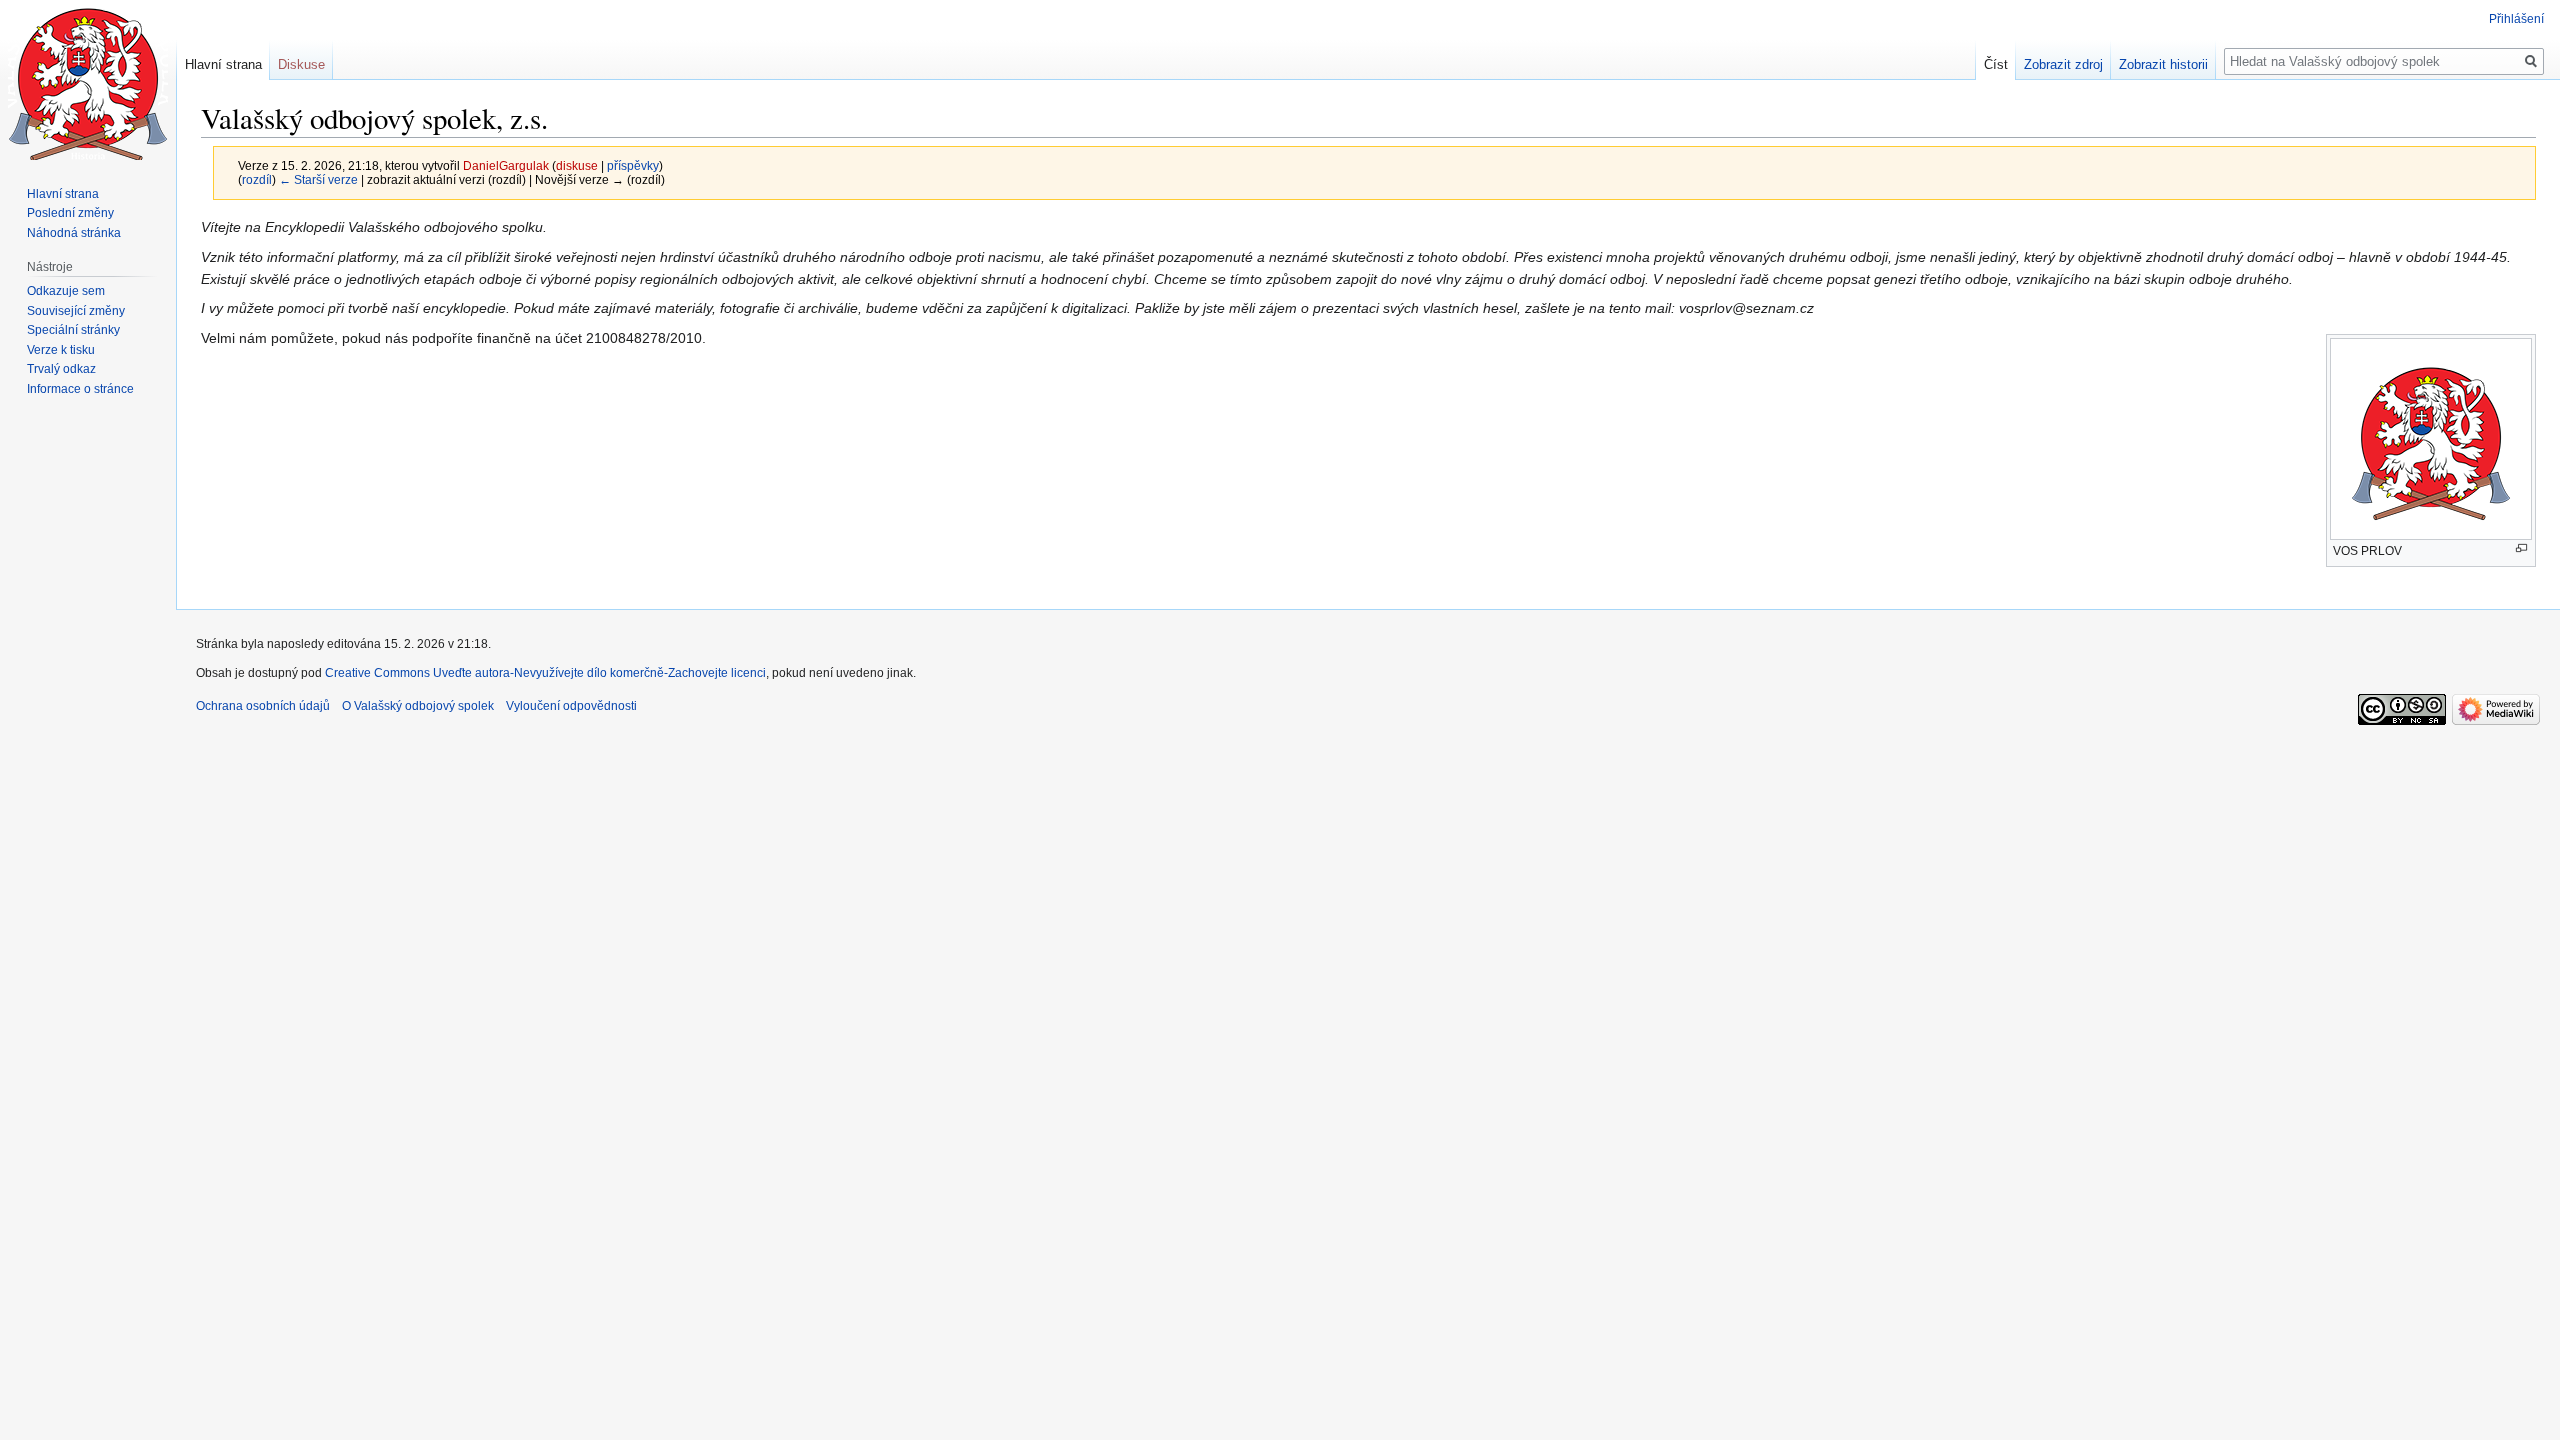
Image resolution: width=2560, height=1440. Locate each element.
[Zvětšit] (2521, 548)
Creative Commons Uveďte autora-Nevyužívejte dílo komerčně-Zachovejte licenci (545, 673)
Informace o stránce (80, 389)
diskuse (577, 165)
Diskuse (301, 64)
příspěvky (633, 165)
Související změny (76, 311)
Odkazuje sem (66, 291)
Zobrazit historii (2163, 64)
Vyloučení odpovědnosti (571, 706)
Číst (1996, 64)
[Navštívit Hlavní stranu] (88, 80)
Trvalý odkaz (61, 369)
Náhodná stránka (74, 233)
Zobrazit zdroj (2063, 64)
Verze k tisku (61, 350)
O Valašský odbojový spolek (418, 706)
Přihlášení (2516, 19)
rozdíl (257, 179)
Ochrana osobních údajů (263, 706)
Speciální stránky (73, 330)
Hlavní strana (223, 64)
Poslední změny (70, 213)
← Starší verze (318, 179)
